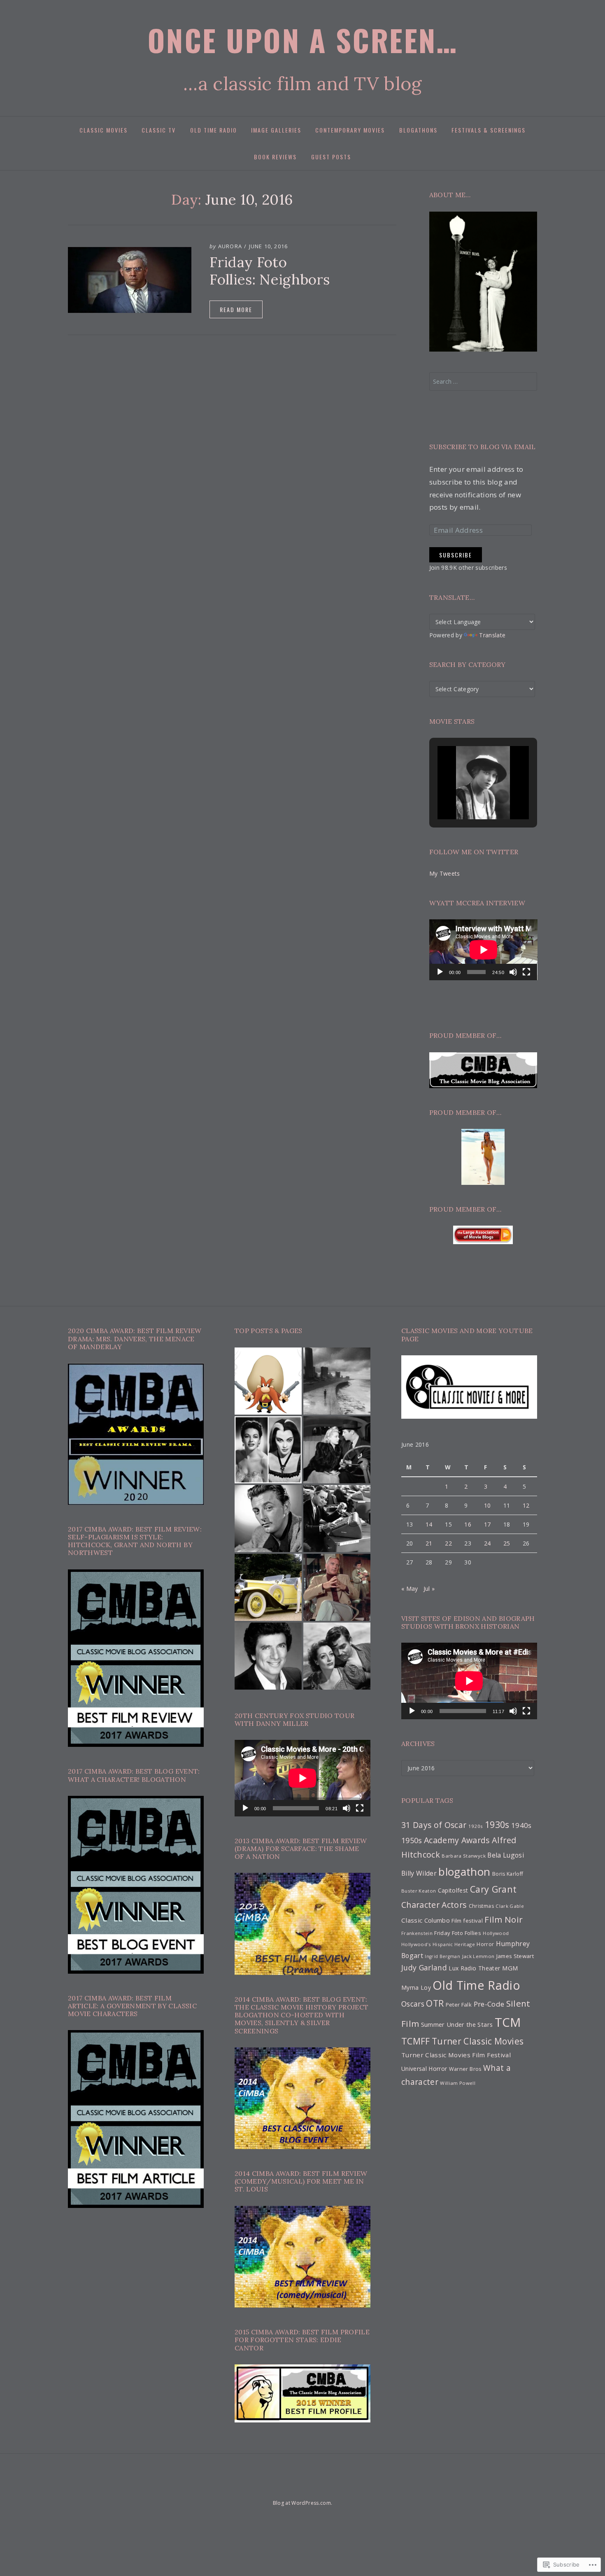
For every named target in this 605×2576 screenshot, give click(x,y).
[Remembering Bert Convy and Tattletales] (268, 1656)
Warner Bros (465, 2069)
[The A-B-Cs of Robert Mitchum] (268, 1519)
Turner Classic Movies (478, 2041)
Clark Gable (510, 1906)
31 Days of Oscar (434, 1825)
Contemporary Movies (350, 130)
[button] (464, 797)
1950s (412, 1840)
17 (487, 1524)
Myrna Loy (416, 1987)
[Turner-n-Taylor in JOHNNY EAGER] (337, 1450)
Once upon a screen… (303, 40)
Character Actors (434, 1905)
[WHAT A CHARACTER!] (330, 2487)
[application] (483, 950)
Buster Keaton (419, 1891)
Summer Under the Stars (457, 2024)
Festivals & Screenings (489, 130)
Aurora (230, 246)
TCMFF (416, 2041)
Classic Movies (104, 130)
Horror (485, 1944)
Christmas (481, 1906)
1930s (497, 1824)
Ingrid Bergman (442, 1956)
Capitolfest (453, 1890)
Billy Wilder (419, 1873)
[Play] (440, 972)
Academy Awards (457, 1840)
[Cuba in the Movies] (337, 1381)
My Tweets (445, 873)
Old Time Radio (214, 130)
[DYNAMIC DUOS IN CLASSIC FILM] (302, 2487)
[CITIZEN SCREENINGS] (287, 2487)
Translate (492, 635)
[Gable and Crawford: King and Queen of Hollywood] (337, 1656)
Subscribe (456, 555)
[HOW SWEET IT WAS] (316, 2487)
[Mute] (513, 972)
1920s (476, 1826)
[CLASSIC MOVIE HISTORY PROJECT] (344, 2487)
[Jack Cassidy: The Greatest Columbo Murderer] (337, 1587)
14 (429, 1524)
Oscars (413, 2004)
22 (448, 1543)
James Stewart (515, 1956)
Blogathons (418, 130)
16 (468, 1524)
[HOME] (261, 2487)
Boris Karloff (508, 1874)
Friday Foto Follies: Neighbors (270, 271)
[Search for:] (483, 381)
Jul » (429, 1589)
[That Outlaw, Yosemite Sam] (268, 1381)
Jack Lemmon (478, 1956)
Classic (412, 1920)
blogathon (464, 1872)
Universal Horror (424, 2069)
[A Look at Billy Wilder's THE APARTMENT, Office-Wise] (337, 1519)
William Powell (458, 2083)
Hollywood (496, 1933)
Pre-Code (489, 2004)
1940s (521, 1825)
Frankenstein (417, 1933)
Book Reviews (275, 157)
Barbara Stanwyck (463, 1856)
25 (507, 1543)
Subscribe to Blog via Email (483, 447)
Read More (236, 309)
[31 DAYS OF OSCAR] (273, 2487)
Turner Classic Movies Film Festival (456, 2055)
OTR (435, 2003)
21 (429, 1543)
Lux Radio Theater (474, 1968)
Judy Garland (424, 1968)
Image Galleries (276, 130)
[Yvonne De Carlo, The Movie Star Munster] (268, 1450)
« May (410, 1589)
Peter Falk (459, 2005)
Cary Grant (493, 1889)
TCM (508, 2022)
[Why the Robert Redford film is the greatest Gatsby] (268, 1587)
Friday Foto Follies (457, 1933)
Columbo (437, 1920)
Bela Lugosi (506, 1855)
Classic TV (159, 130)
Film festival (467, 1921)
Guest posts (331, 157)
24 (487, 1543)
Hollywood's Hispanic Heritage (438, 1944)
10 (487, 1505)
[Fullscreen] (526, 972)
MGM (510, 1968)
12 (526, 1505)
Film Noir (504, 1919)
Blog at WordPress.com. (302, 2503)
